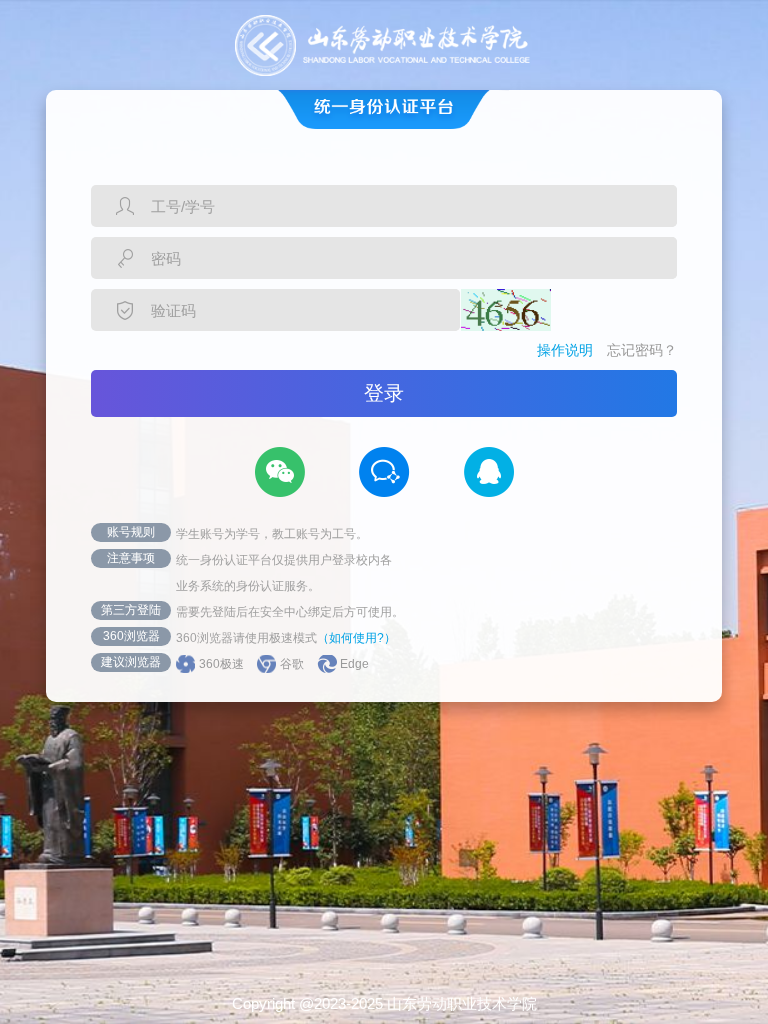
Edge (354, 664)
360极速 (221, 664)
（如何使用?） (356, 638)
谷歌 (292, 664)
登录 (384, 393)
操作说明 (565, 350)
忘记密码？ (642, 350)
